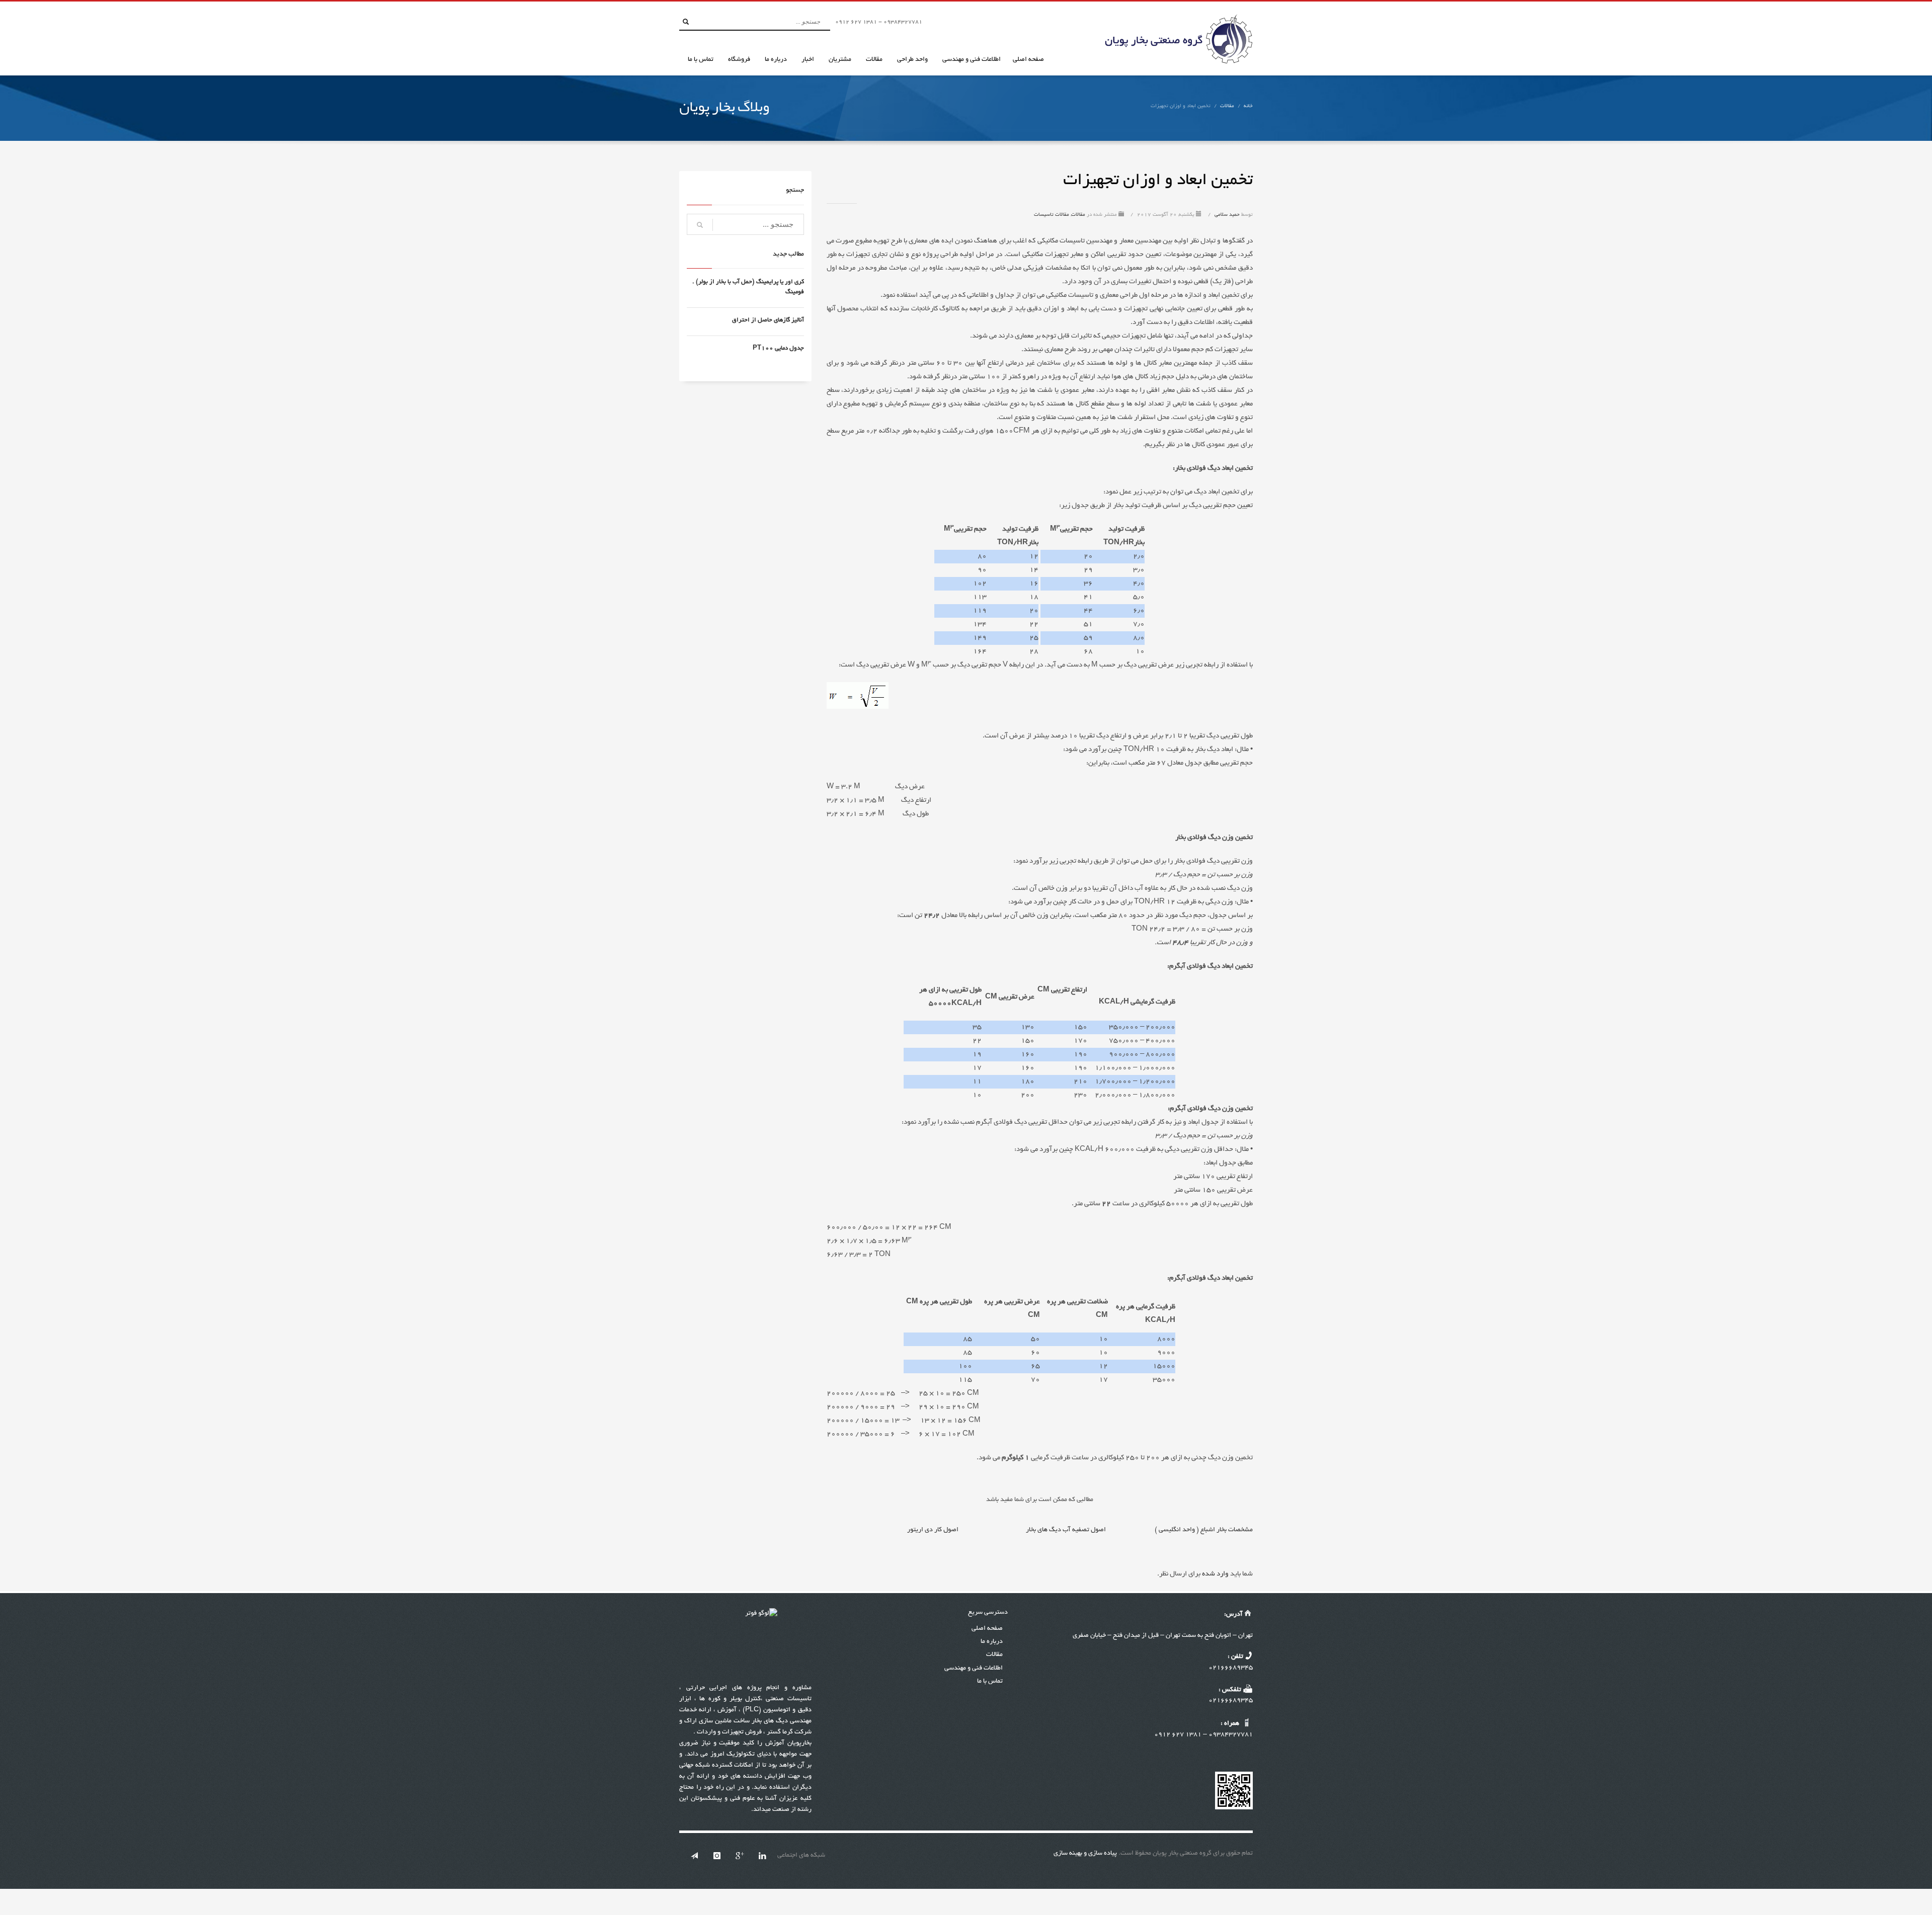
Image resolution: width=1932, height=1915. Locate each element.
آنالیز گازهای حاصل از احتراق (768, 320)
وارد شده (1215, 1574)
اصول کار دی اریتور (933, 1530)
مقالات (1227, 106)
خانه (1248, 106)
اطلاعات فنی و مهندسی (974, 1669)
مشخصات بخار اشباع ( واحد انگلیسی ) (1204, 1530)
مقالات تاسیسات (1052, 215)
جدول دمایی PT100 (778, 348)
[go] (686, 22)
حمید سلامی (1226, 215)
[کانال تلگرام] (694, 1856)
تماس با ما (990, 1682)
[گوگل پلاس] (740, 1856)
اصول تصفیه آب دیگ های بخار (1066, 1530)
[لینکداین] (762, 1856)
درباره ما (992, 1642)
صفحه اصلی (987, 1629)
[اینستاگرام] (717, 1856)
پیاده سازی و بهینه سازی (1085, 1854)
